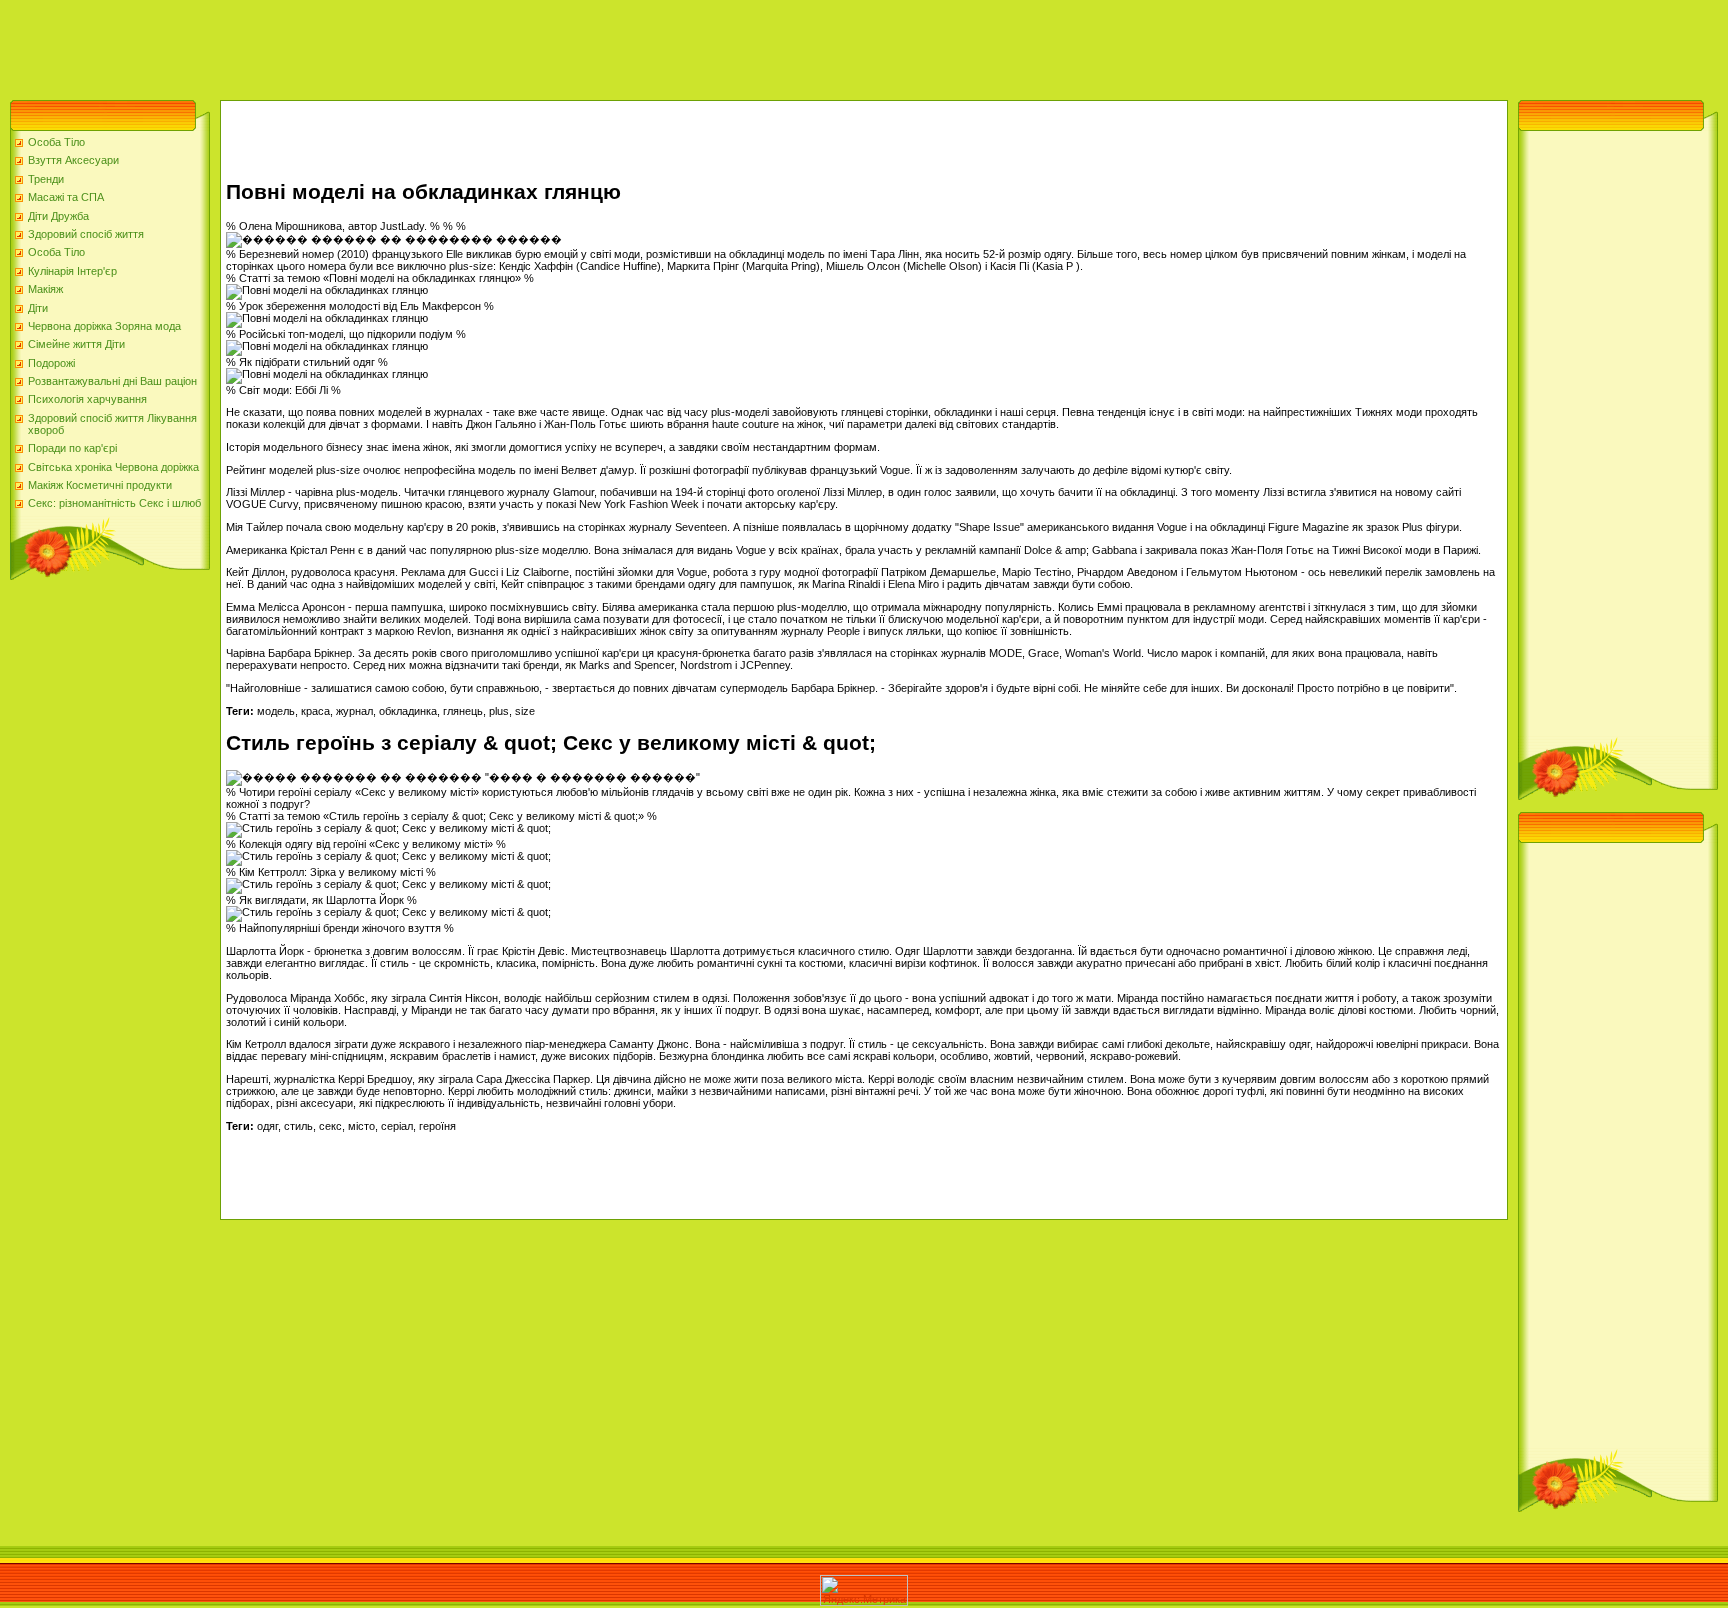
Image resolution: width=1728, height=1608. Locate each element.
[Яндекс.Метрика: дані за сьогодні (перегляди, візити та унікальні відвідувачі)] (864, 1590)
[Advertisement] (364, 45)
